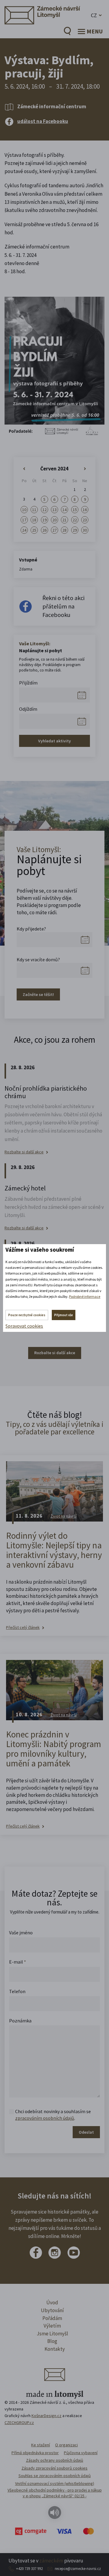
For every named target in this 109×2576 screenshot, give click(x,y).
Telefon (17, 1991)
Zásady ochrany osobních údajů (55, 2460)
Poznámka (20, 2021)
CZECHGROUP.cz (19, 2423)
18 (34, 520)
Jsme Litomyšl (52, 2334)
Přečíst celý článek (23, 1628)
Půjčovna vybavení (81, 2453)
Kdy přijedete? (31, 929)
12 (45, 510)
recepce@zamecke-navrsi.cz (78, 2569)
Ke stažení (41, 2445)
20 (54, 520)
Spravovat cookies (24, 1326)
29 (75, 530)
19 (45, 520)
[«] (24, 469)
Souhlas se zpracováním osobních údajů (55, 2476)
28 (64, 530)
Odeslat (86, 2132)
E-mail (18, 1962)
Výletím (52, 2326)
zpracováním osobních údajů (45, 2118)
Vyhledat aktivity (54, 741)
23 (85, 520)
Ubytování (52, 2310)
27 (54, 530)
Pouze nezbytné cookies (27, 1315)
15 (75, 510)
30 (85, 530)
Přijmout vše (64, 1315)
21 (64, 520)
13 (54, 510)
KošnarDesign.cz (46, 2416)
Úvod (52, 2303)
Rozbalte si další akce (24, 1152)
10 (24, 510)
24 (24, 530)
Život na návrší (64, 1516)
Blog (52, 2341)
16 (85, 510)
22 (75, 520)
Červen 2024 (54, 469)
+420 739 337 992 (29, 2569)
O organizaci (66, 2445)
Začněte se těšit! (38, 994)
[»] (85, 469)
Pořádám (52, 2318)
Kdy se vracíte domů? (38, 959)
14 (64, 510)
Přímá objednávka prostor (35, 2453)
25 (34, 530)
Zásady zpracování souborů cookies (54, 2468)
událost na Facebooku (43, 121)
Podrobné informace (85, 1296)
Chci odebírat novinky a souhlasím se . (53, 2115)
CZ (94, 15)
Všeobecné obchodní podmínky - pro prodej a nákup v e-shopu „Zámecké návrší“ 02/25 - (55, 2493)
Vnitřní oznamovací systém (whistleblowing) (55, 2483)
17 (24, 520)
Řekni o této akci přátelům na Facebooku (63, 606)
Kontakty (55, 2349)
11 (34, 510)
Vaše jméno (21, 1933)
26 (45, 530)
